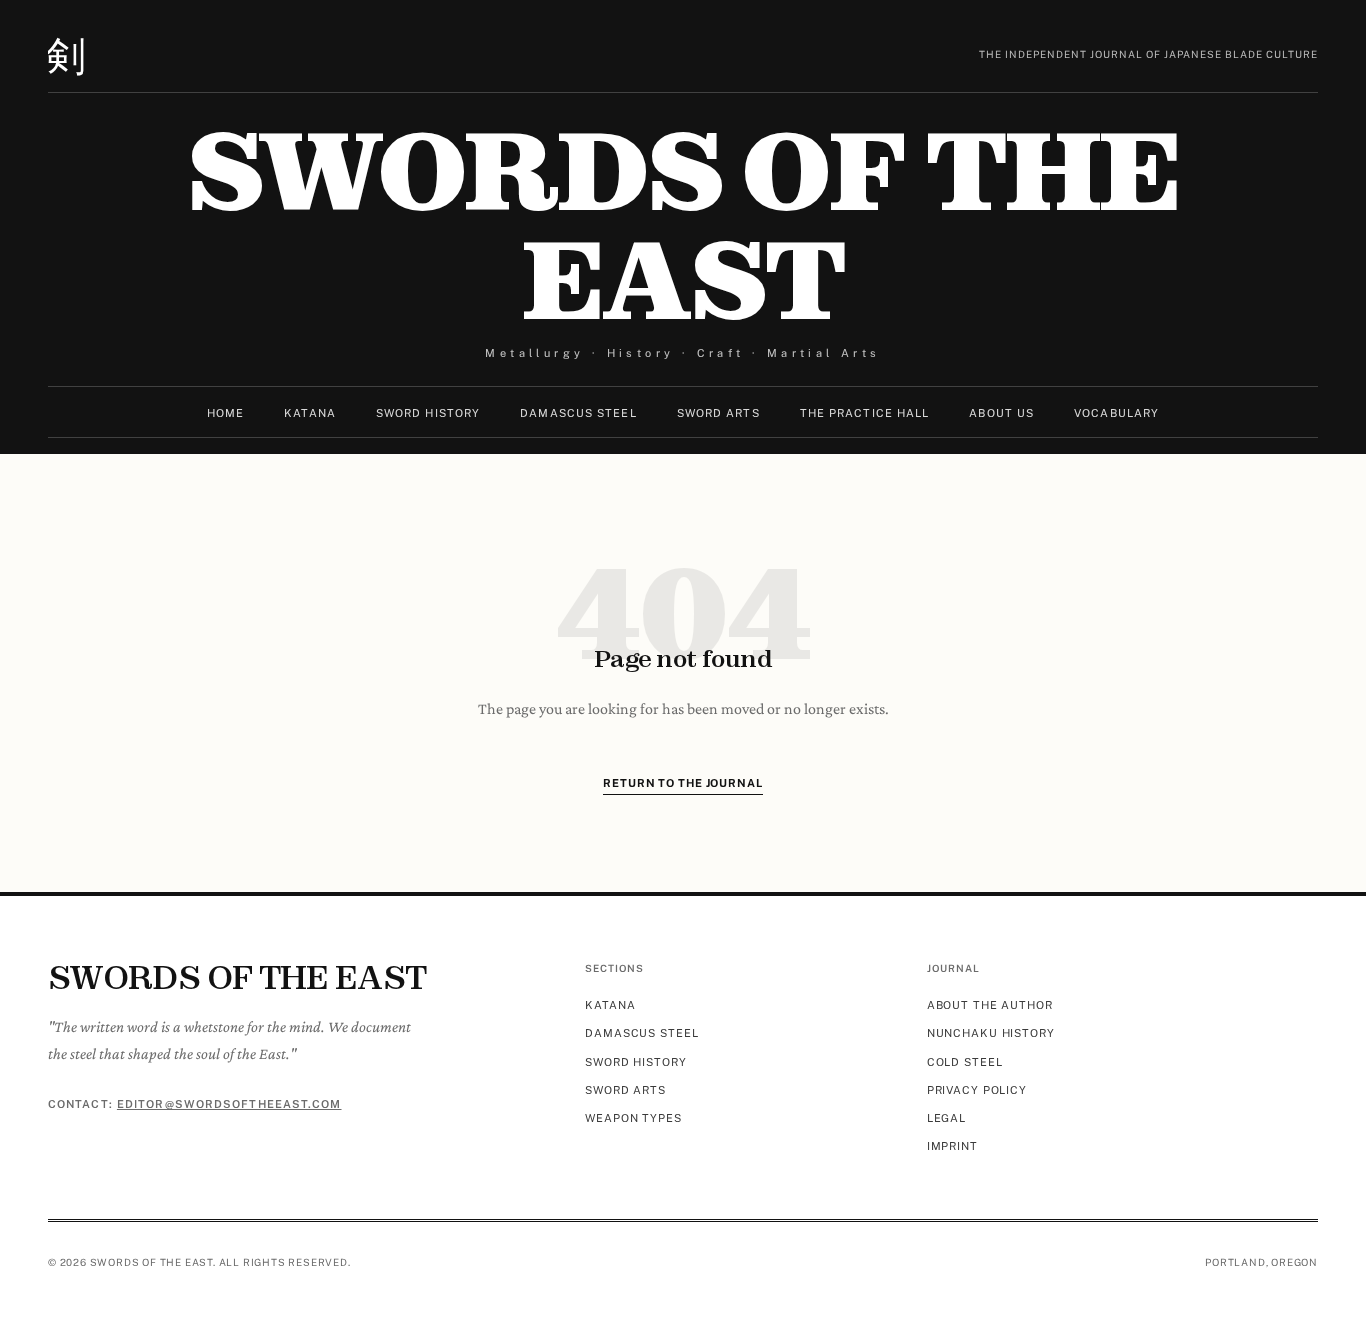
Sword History (428, 413)
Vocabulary (1116, 413)
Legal (946, 1118)
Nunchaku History (991, 1033)
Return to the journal (682, 783)
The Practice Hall (865, 413)
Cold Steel (965, 1062)
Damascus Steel (578, 413)
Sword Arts (718, 413)
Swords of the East (682, 226)
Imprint (952, 1146)
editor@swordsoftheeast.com (229, 1104)
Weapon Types (633, 1118)
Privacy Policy (977, 1090)
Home (225, 413)
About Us (1001, 413)
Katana (310, 413)
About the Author (990, 1005)
